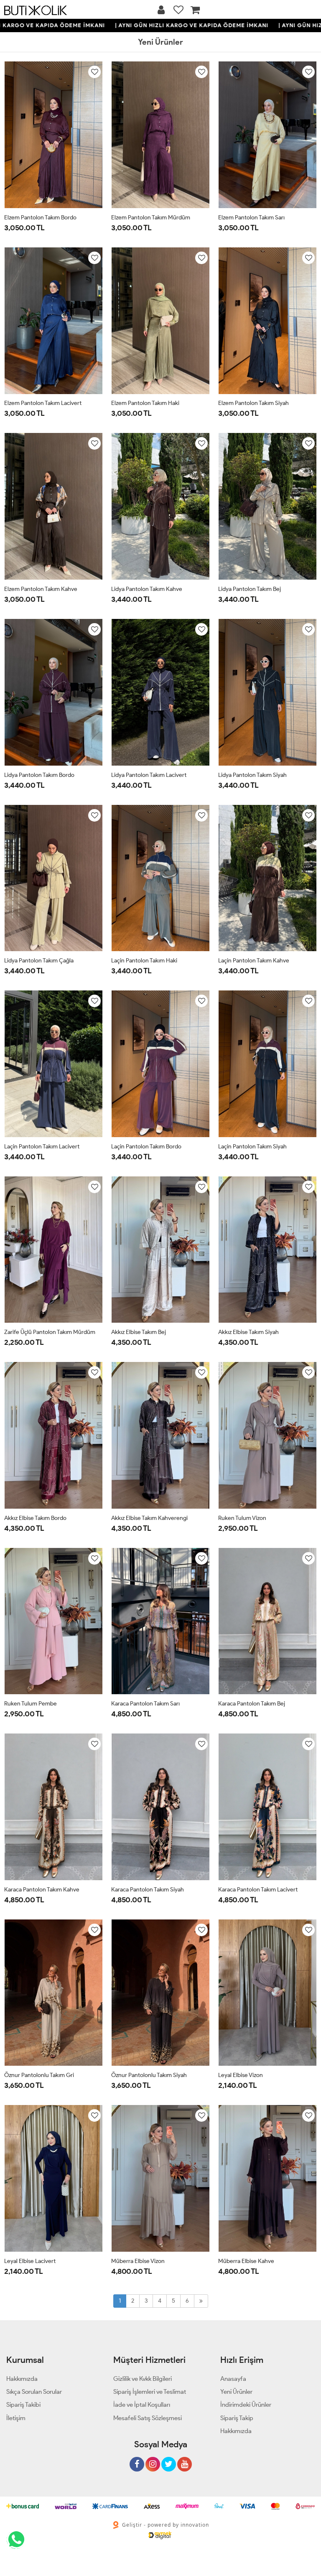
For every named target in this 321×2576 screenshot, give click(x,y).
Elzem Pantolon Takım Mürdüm (151, 218)
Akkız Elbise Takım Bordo (35, 1518)
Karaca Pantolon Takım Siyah (148, 1890)
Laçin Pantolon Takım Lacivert (42, 1147)
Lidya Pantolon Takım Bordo (39, 775)
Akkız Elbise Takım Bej (139, 1332)
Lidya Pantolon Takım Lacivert (149, 775)
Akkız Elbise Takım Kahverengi (149, 1518)
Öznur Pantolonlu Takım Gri (39, 2075)
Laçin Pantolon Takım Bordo (146, 1147)
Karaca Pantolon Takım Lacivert (258, 1890)
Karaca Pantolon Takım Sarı (145, 1704)
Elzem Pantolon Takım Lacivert (43, 403)
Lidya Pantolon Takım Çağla (39, 961)
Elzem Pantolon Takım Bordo (40, 218)
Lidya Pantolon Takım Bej (250, 589)
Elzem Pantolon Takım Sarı (251, 218)
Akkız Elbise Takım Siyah (248, 1332)
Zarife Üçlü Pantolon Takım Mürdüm (50, 1332)
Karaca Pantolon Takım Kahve (42, 1890)
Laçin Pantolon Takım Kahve (254, 961)
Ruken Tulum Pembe (31, 1704)
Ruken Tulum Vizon (242, 1518)
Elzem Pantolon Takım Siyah (253, 403)
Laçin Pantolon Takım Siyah (252, 1147)
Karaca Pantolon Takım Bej (252, 1704)
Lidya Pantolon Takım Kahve (147, 589)
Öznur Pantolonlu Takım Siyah (149, 2075)
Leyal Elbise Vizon (241, 2075)
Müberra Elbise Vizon (138, 2261)
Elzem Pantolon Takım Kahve (41, 589)
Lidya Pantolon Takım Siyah (252, 775)
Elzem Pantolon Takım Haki (145, 403)
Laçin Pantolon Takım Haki (144, 961)
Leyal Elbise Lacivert (30, 2261)
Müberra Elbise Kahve (246, 2261)
